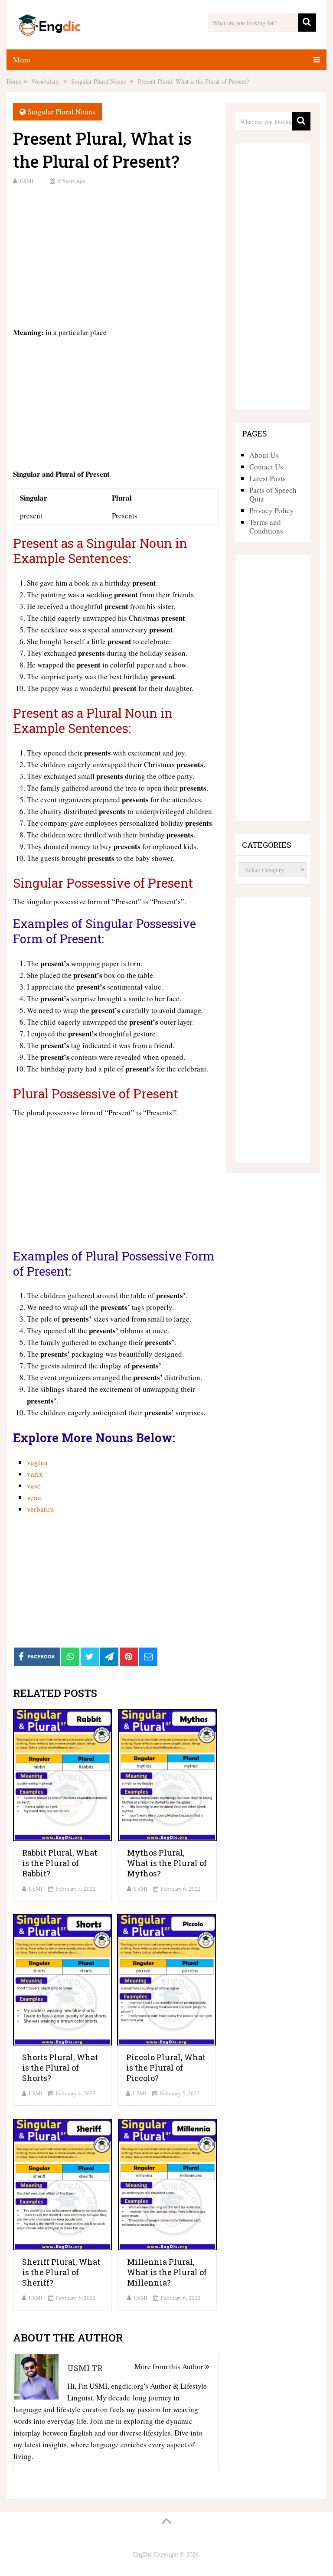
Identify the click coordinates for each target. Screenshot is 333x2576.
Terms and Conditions (266, 526)
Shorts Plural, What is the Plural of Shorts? (60, 2068)
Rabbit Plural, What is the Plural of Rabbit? (60, 1863)
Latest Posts (268, 478)
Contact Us (266, 467)
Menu (22, 60)
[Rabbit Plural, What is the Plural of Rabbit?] (62, 1775)
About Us (264, 455)
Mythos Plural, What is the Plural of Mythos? (167, 1863)
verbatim (40, 1509)
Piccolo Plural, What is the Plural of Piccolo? (166, 2068)
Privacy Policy (272, 510)
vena (34, 1497)
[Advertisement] (116, 255)
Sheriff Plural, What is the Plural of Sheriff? (61, 2272)
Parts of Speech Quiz (273, 494)
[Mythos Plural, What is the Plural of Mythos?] (167, 1775)
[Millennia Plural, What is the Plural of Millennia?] (167, 2184)
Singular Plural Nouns (62, 112)
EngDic (142, 2554)
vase (34, 1486)
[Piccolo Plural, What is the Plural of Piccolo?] (166, 1980)
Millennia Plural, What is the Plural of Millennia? (167, 2272)
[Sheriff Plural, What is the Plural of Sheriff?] (62, 2184)
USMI (26, 181)
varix (35, 1474)
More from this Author (170, 2366)
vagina (37, 1462)
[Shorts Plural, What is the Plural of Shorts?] (62, 1980)
